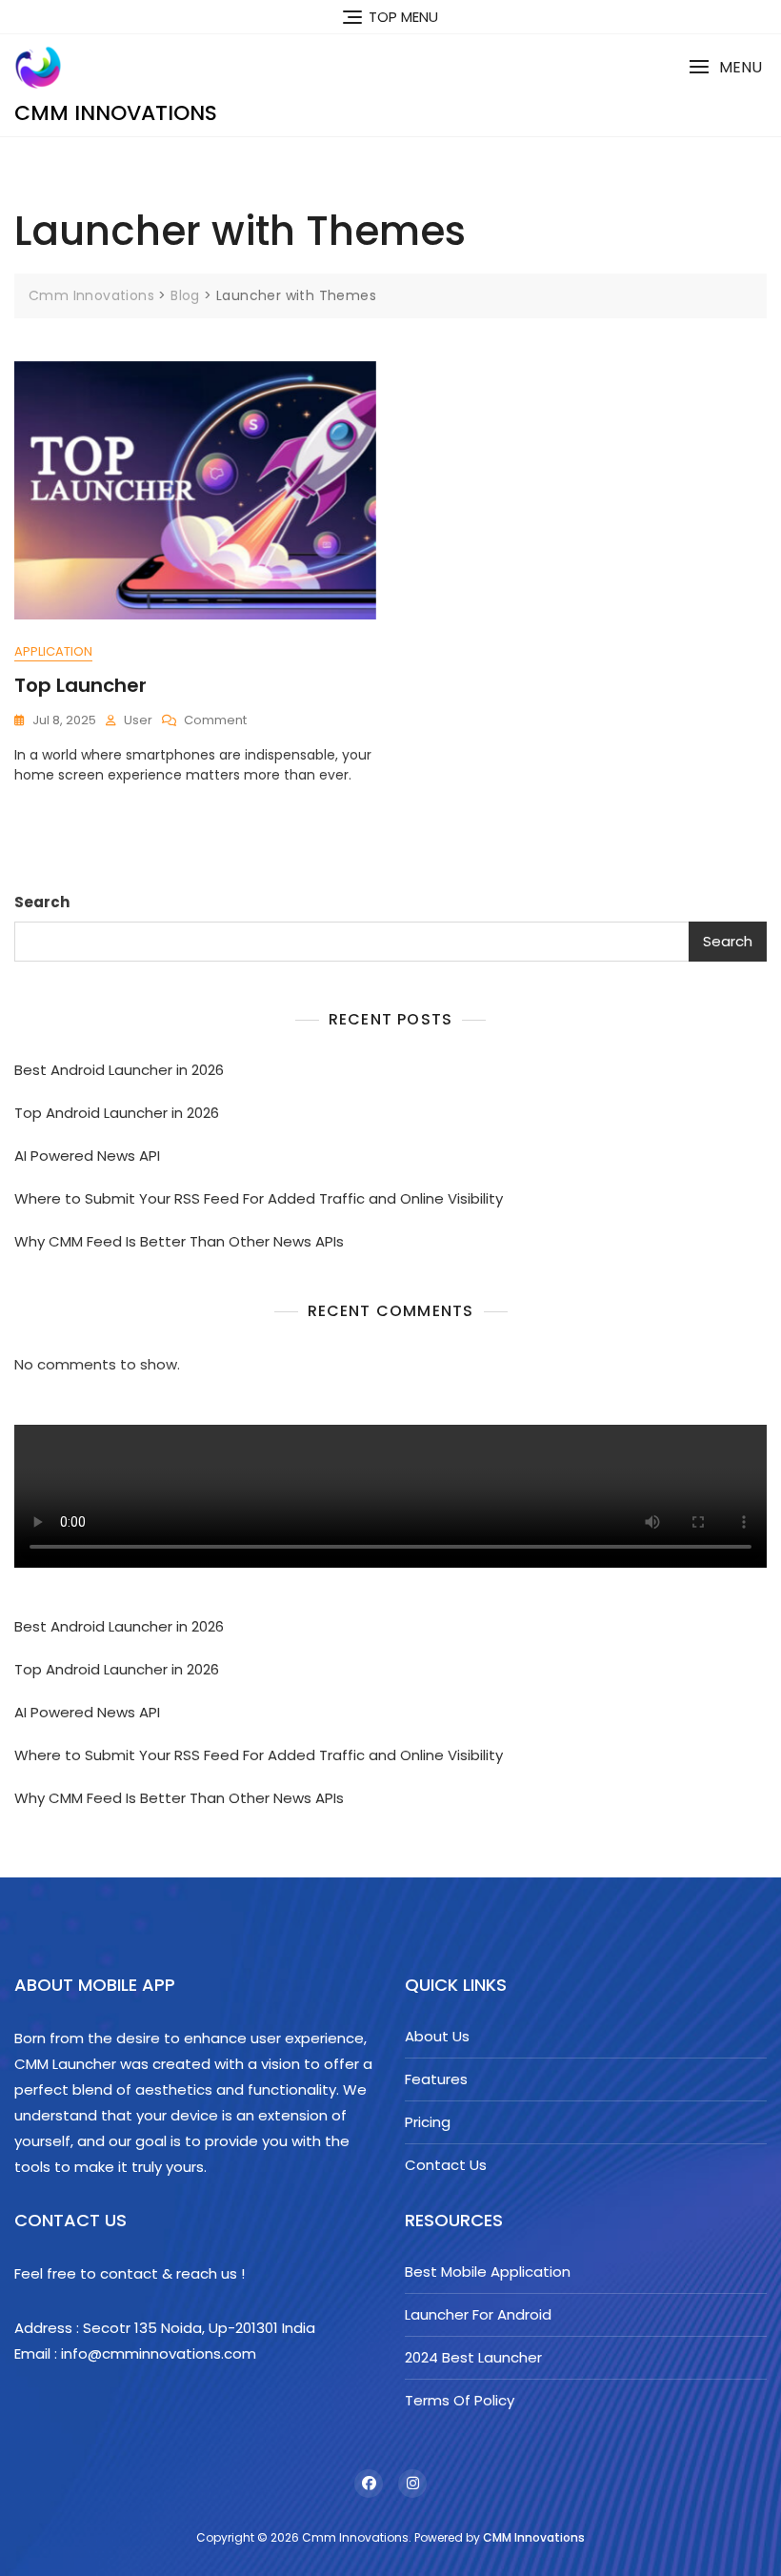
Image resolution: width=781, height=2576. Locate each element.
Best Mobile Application (488, 2272)
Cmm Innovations (116, 113)
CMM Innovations (534, 2537)
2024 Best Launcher (473, 2357)
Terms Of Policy (460, 2400)
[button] (725, 67)
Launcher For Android (478, 2314)
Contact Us (446, 2165)
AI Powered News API (87, 1156)
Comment (215, 721)
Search (42, 902)
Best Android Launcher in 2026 (119, 1070)
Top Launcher (80, 685)
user (138, 720)
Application (53, 651)
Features (436, 2079)
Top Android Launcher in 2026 (117, 1113)
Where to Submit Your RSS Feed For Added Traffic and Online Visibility (259, 1198)
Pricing (428, 2122)
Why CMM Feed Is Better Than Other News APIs (179, 1241)
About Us (437, 2036)
